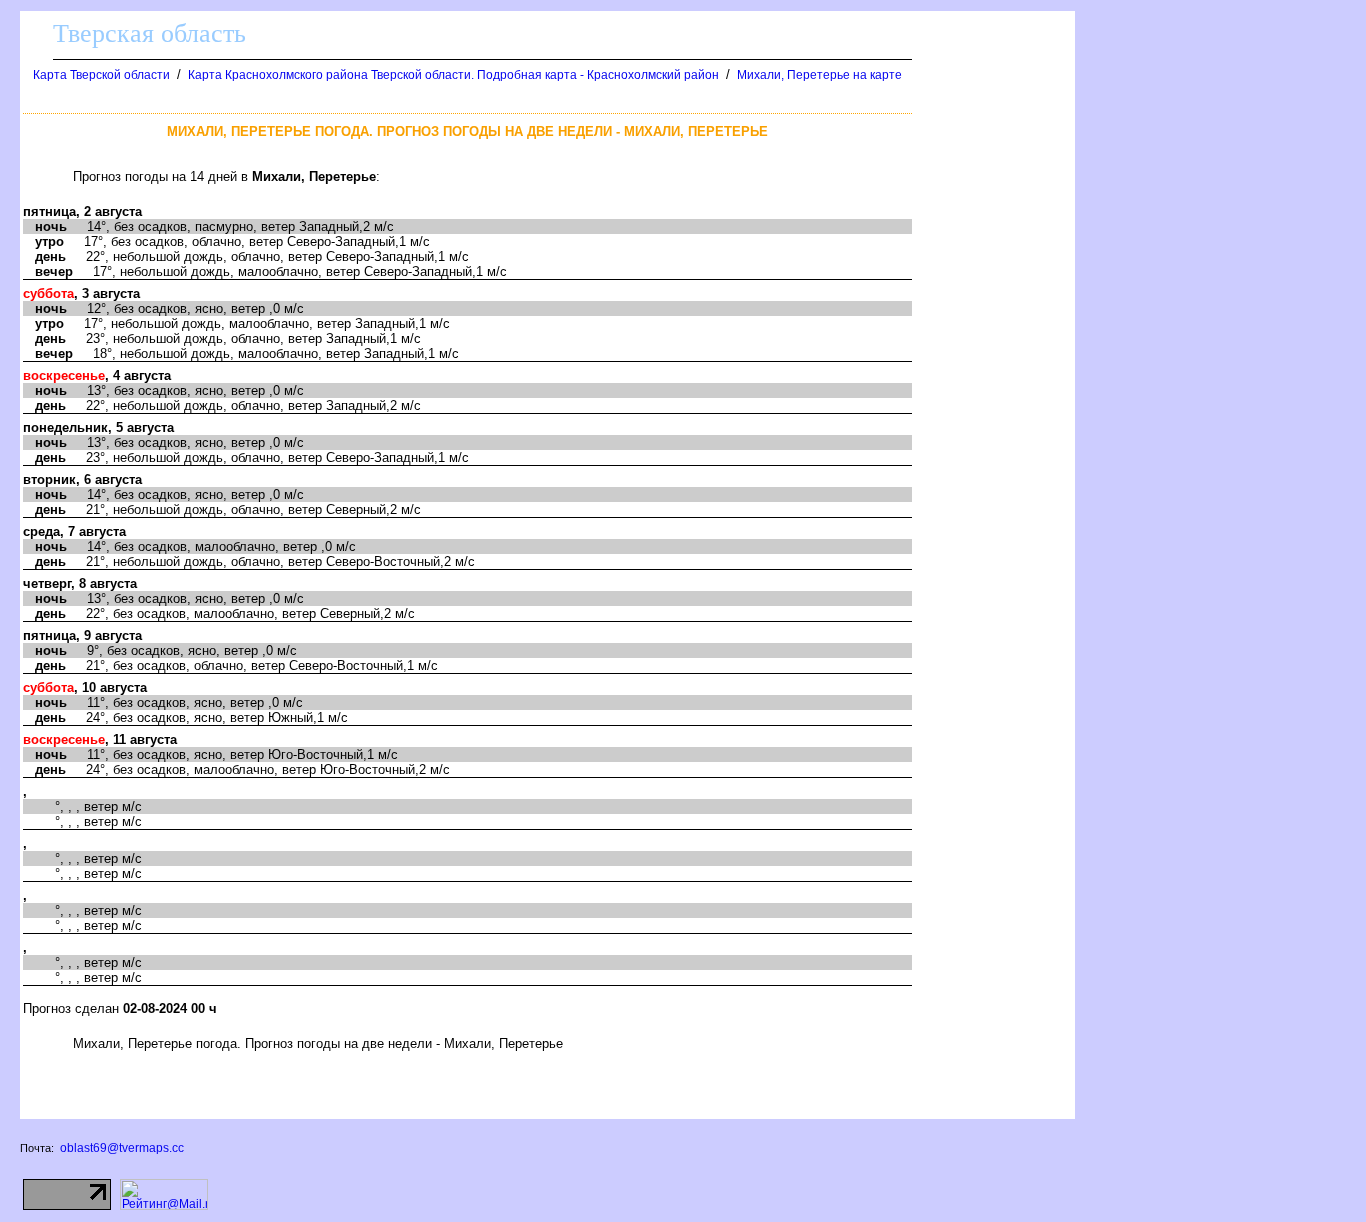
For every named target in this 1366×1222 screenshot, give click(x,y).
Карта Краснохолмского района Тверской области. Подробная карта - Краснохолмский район (453, 75)
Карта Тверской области (101, 75)
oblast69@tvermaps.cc (122, 1148)
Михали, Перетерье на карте (819, 75)
